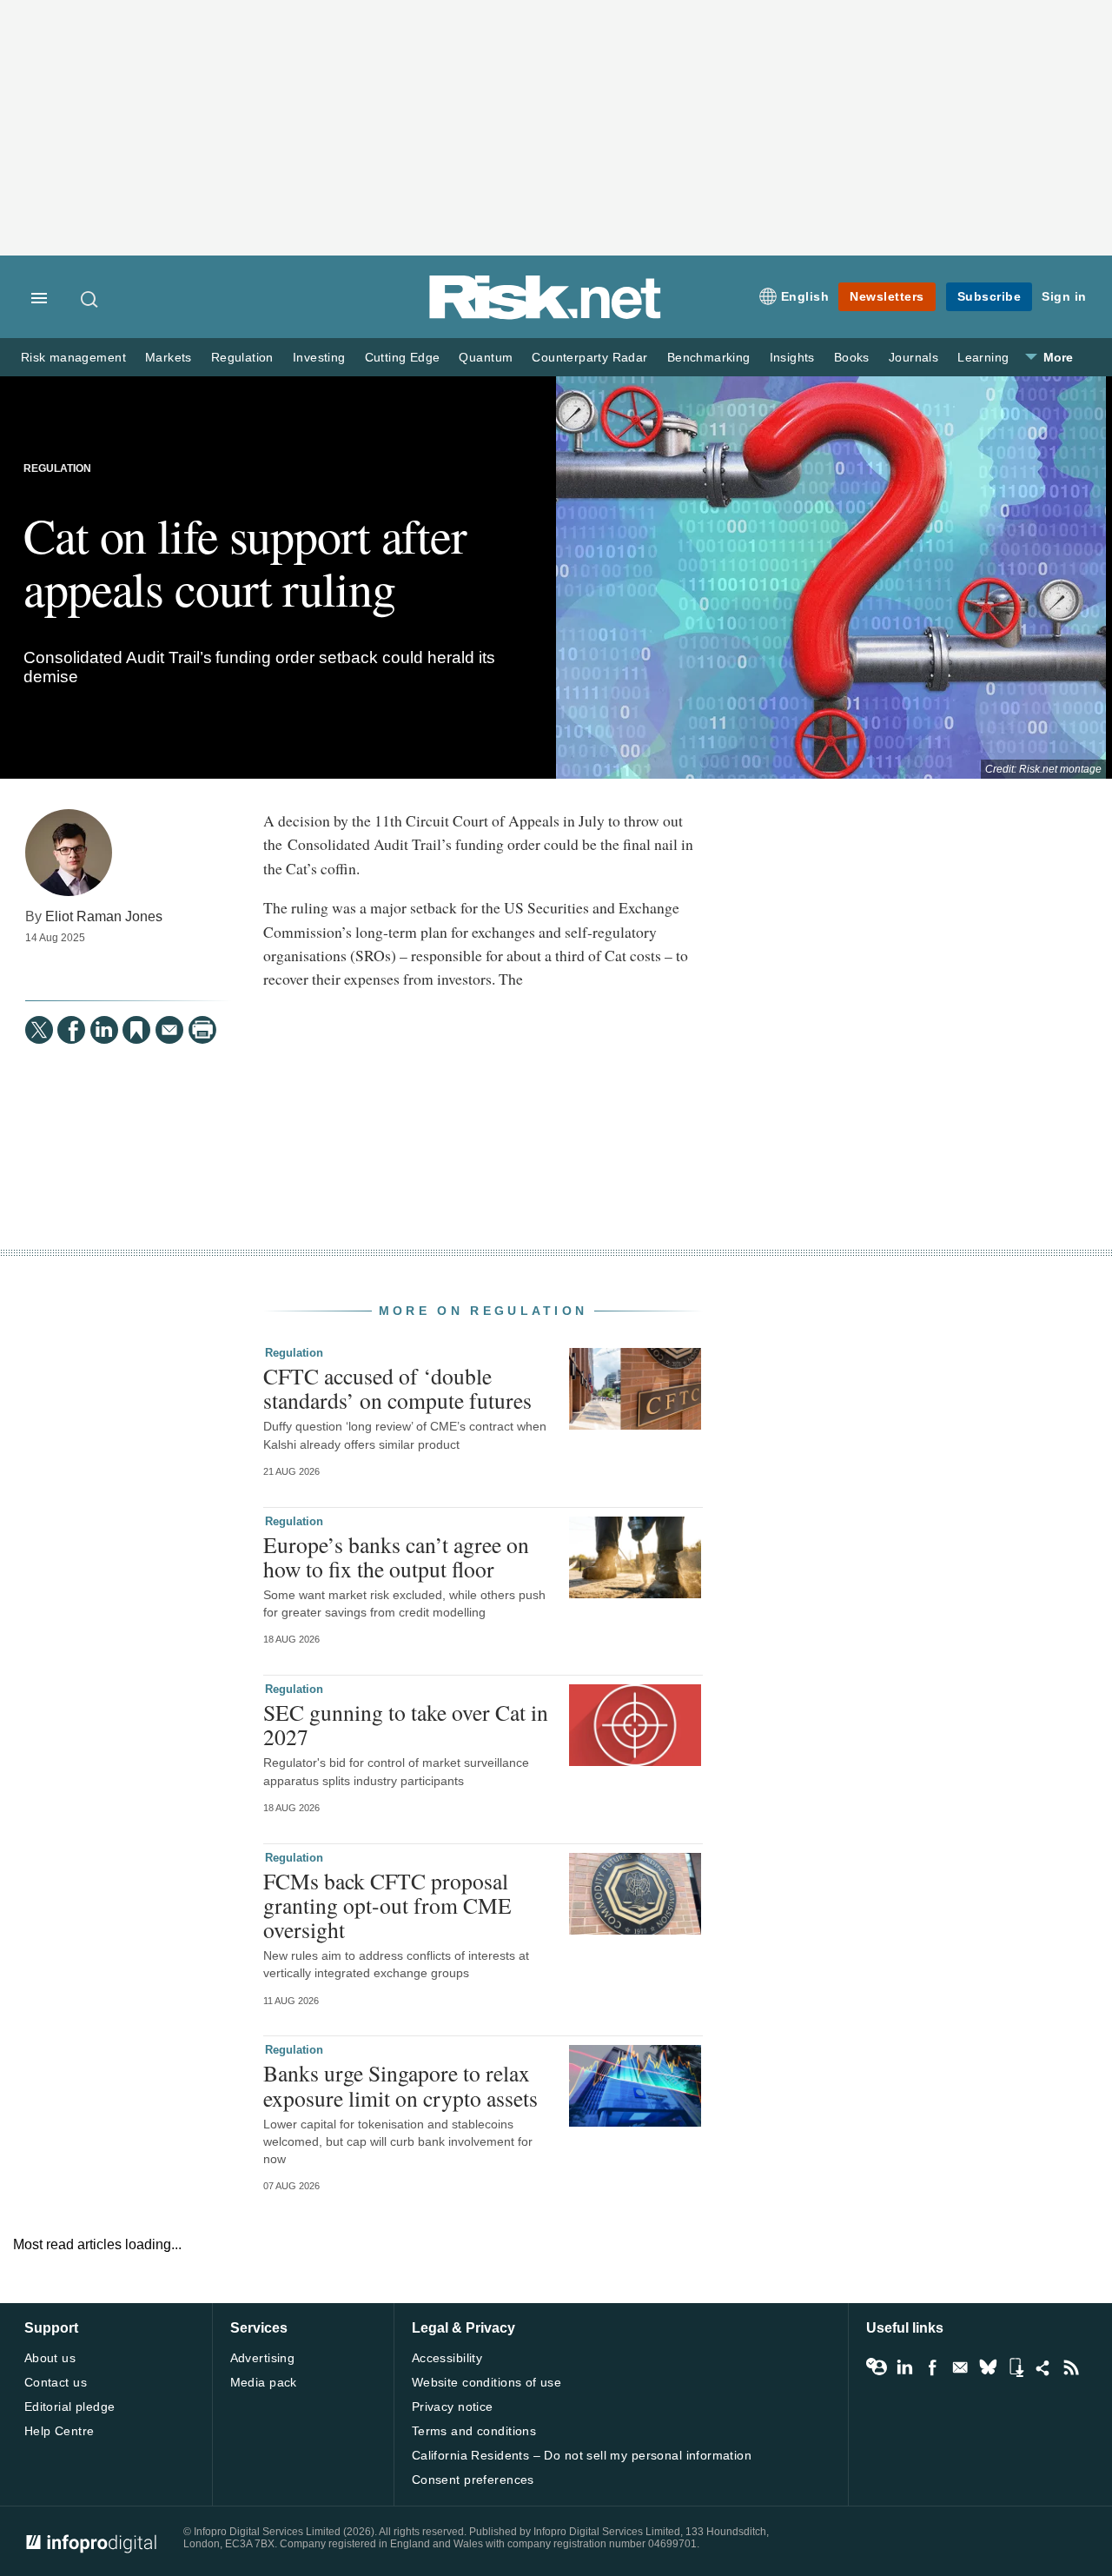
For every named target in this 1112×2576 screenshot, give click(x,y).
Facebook (932, 2367)
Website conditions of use (487, 2382)
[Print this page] (202, 1030)
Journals (913, 358)
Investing (319, 358)
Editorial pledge (70, 2407)
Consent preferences (473, 2480)
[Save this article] (136, 1030)
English (805, 296)
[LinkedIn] (104, 1030)
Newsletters (887, 296)
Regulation (242, 358)
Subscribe (990, 296)
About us (50, 2358)
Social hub (1043, 2367)
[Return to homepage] (546, 316)
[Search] (90, 299)
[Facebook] (71, 1030)
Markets (169, 358)
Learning (983, 358)
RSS (1071, 2367)
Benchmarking (709, 358)
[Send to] (169, 1030)
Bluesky (988, 2367)
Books (852, 358)
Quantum (486, 358)
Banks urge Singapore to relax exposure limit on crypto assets (400, 2085)
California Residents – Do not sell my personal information (582, 2455)
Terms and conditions (474, 2431)
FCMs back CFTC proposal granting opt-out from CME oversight (387, 1905)
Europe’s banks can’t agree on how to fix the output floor (396, 1557)
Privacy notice (453, 2407)
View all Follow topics (877, 2367)
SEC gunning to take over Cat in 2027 (406, 1724)
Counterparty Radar (589, 358)
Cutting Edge (403, 358)
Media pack (264, 2382)
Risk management (73, 358)
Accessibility (447, 2358)
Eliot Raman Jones (104, 916)
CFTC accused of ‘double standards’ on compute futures (397, 1388)
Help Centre (60, 2431)
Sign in (1064, 296)
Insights (792, 358)
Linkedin (904, 2367)
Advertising (263, 2358)
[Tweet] (39, 1030)
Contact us (56, 2382)
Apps (1016, 2367)
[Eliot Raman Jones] (69, 853)
